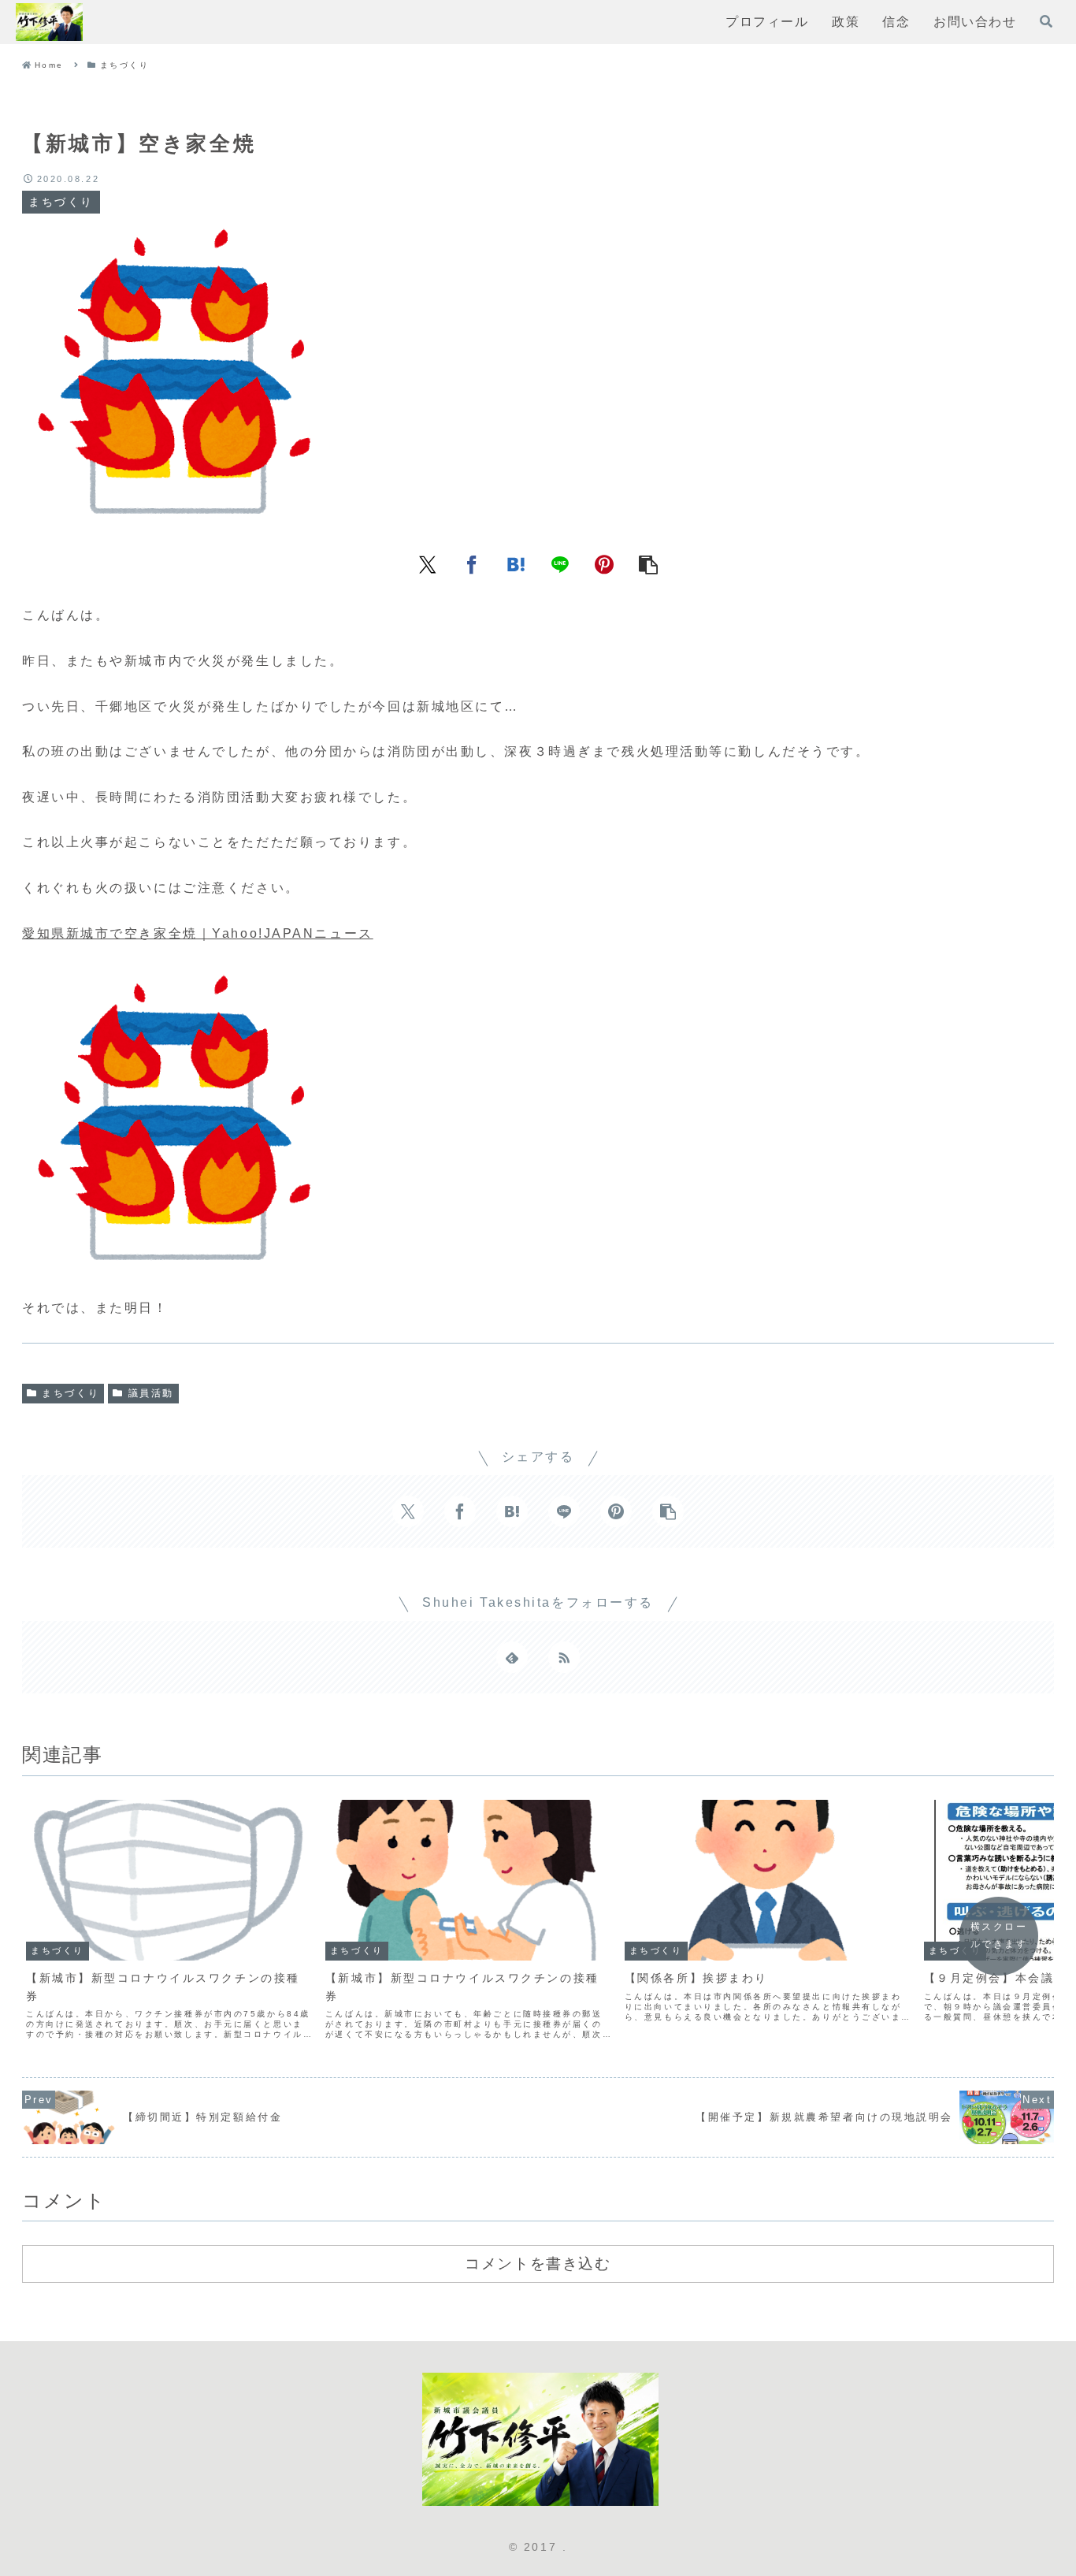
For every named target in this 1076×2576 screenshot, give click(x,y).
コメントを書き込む (538, 2263)
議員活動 (151, 1393)
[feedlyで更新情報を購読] (512, 1657)
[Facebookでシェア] (472, 563)
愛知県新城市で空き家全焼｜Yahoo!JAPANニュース (198, 933)
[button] (648, 563)
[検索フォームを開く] (1046, 21)
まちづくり (70, 1393)
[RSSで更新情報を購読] (564, 1657)
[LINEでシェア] (560, 563)
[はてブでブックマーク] (516, 563)
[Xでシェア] (428, 563)
